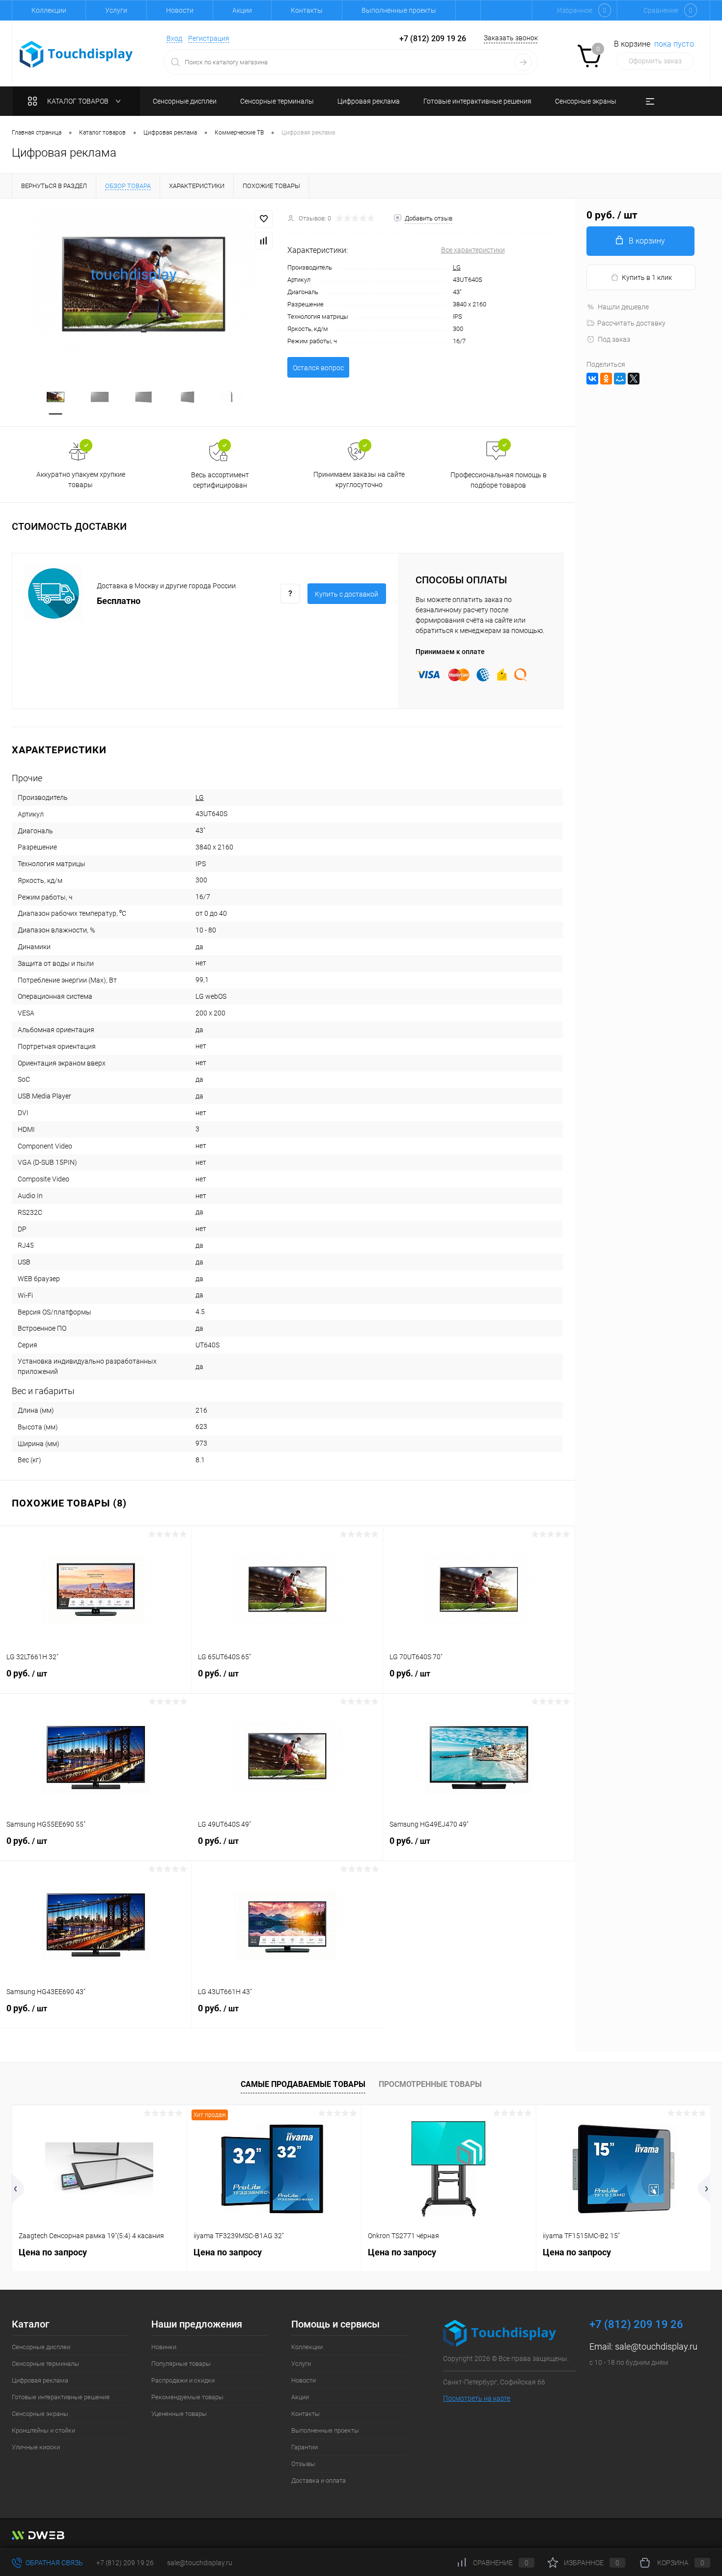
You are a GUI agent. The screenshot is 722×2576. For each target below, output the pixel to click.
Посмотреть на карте (477, 2398)
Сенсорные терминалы (45, 2364)
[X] (634, 379)
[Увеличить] (144, 285)
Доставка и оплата (319, 2480)
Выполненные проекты (399, 10)
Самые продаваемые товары (303, 2084)
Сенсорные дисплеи (41, 2347)
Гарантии (305, 2447)
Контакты (307, 10)
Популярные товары (181, 2364)
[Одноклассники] (606, 379)
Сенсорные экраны (40, 2414)
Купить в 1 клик (647, 277)
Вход (174, 38)
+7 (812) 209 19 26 (125, 2563)
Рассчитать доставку (631, 323)
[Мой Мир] (620, 379)
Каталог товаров (79, 101)
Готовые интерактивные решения (61, 2397)
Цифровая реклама (40, 2380)
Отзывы (303, 2464)
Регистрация (209, 38)
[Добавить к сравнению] (264, 241)
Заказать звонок (511, 38)
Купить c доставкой (347, 594)
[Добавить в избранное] (264, 219)
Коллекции (49, 10)
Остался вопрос (318, 368)
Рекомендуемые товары (187, 2397)
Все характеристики (473, 250)
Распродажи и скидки (183, 2380)
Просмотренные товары (430, 2084)
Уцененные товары (179, 2414)
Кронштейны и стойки (43, 2430)
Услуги (116, 10)
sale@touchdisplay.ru (656, 2346)
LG (457, 267)
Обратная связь (54, 2563)
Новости (180, 10)
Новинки (164, 2347)
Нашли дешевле (623, 307)
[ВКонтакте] (592, 379)
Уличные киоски (36, 2447)
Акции (242, 10)
